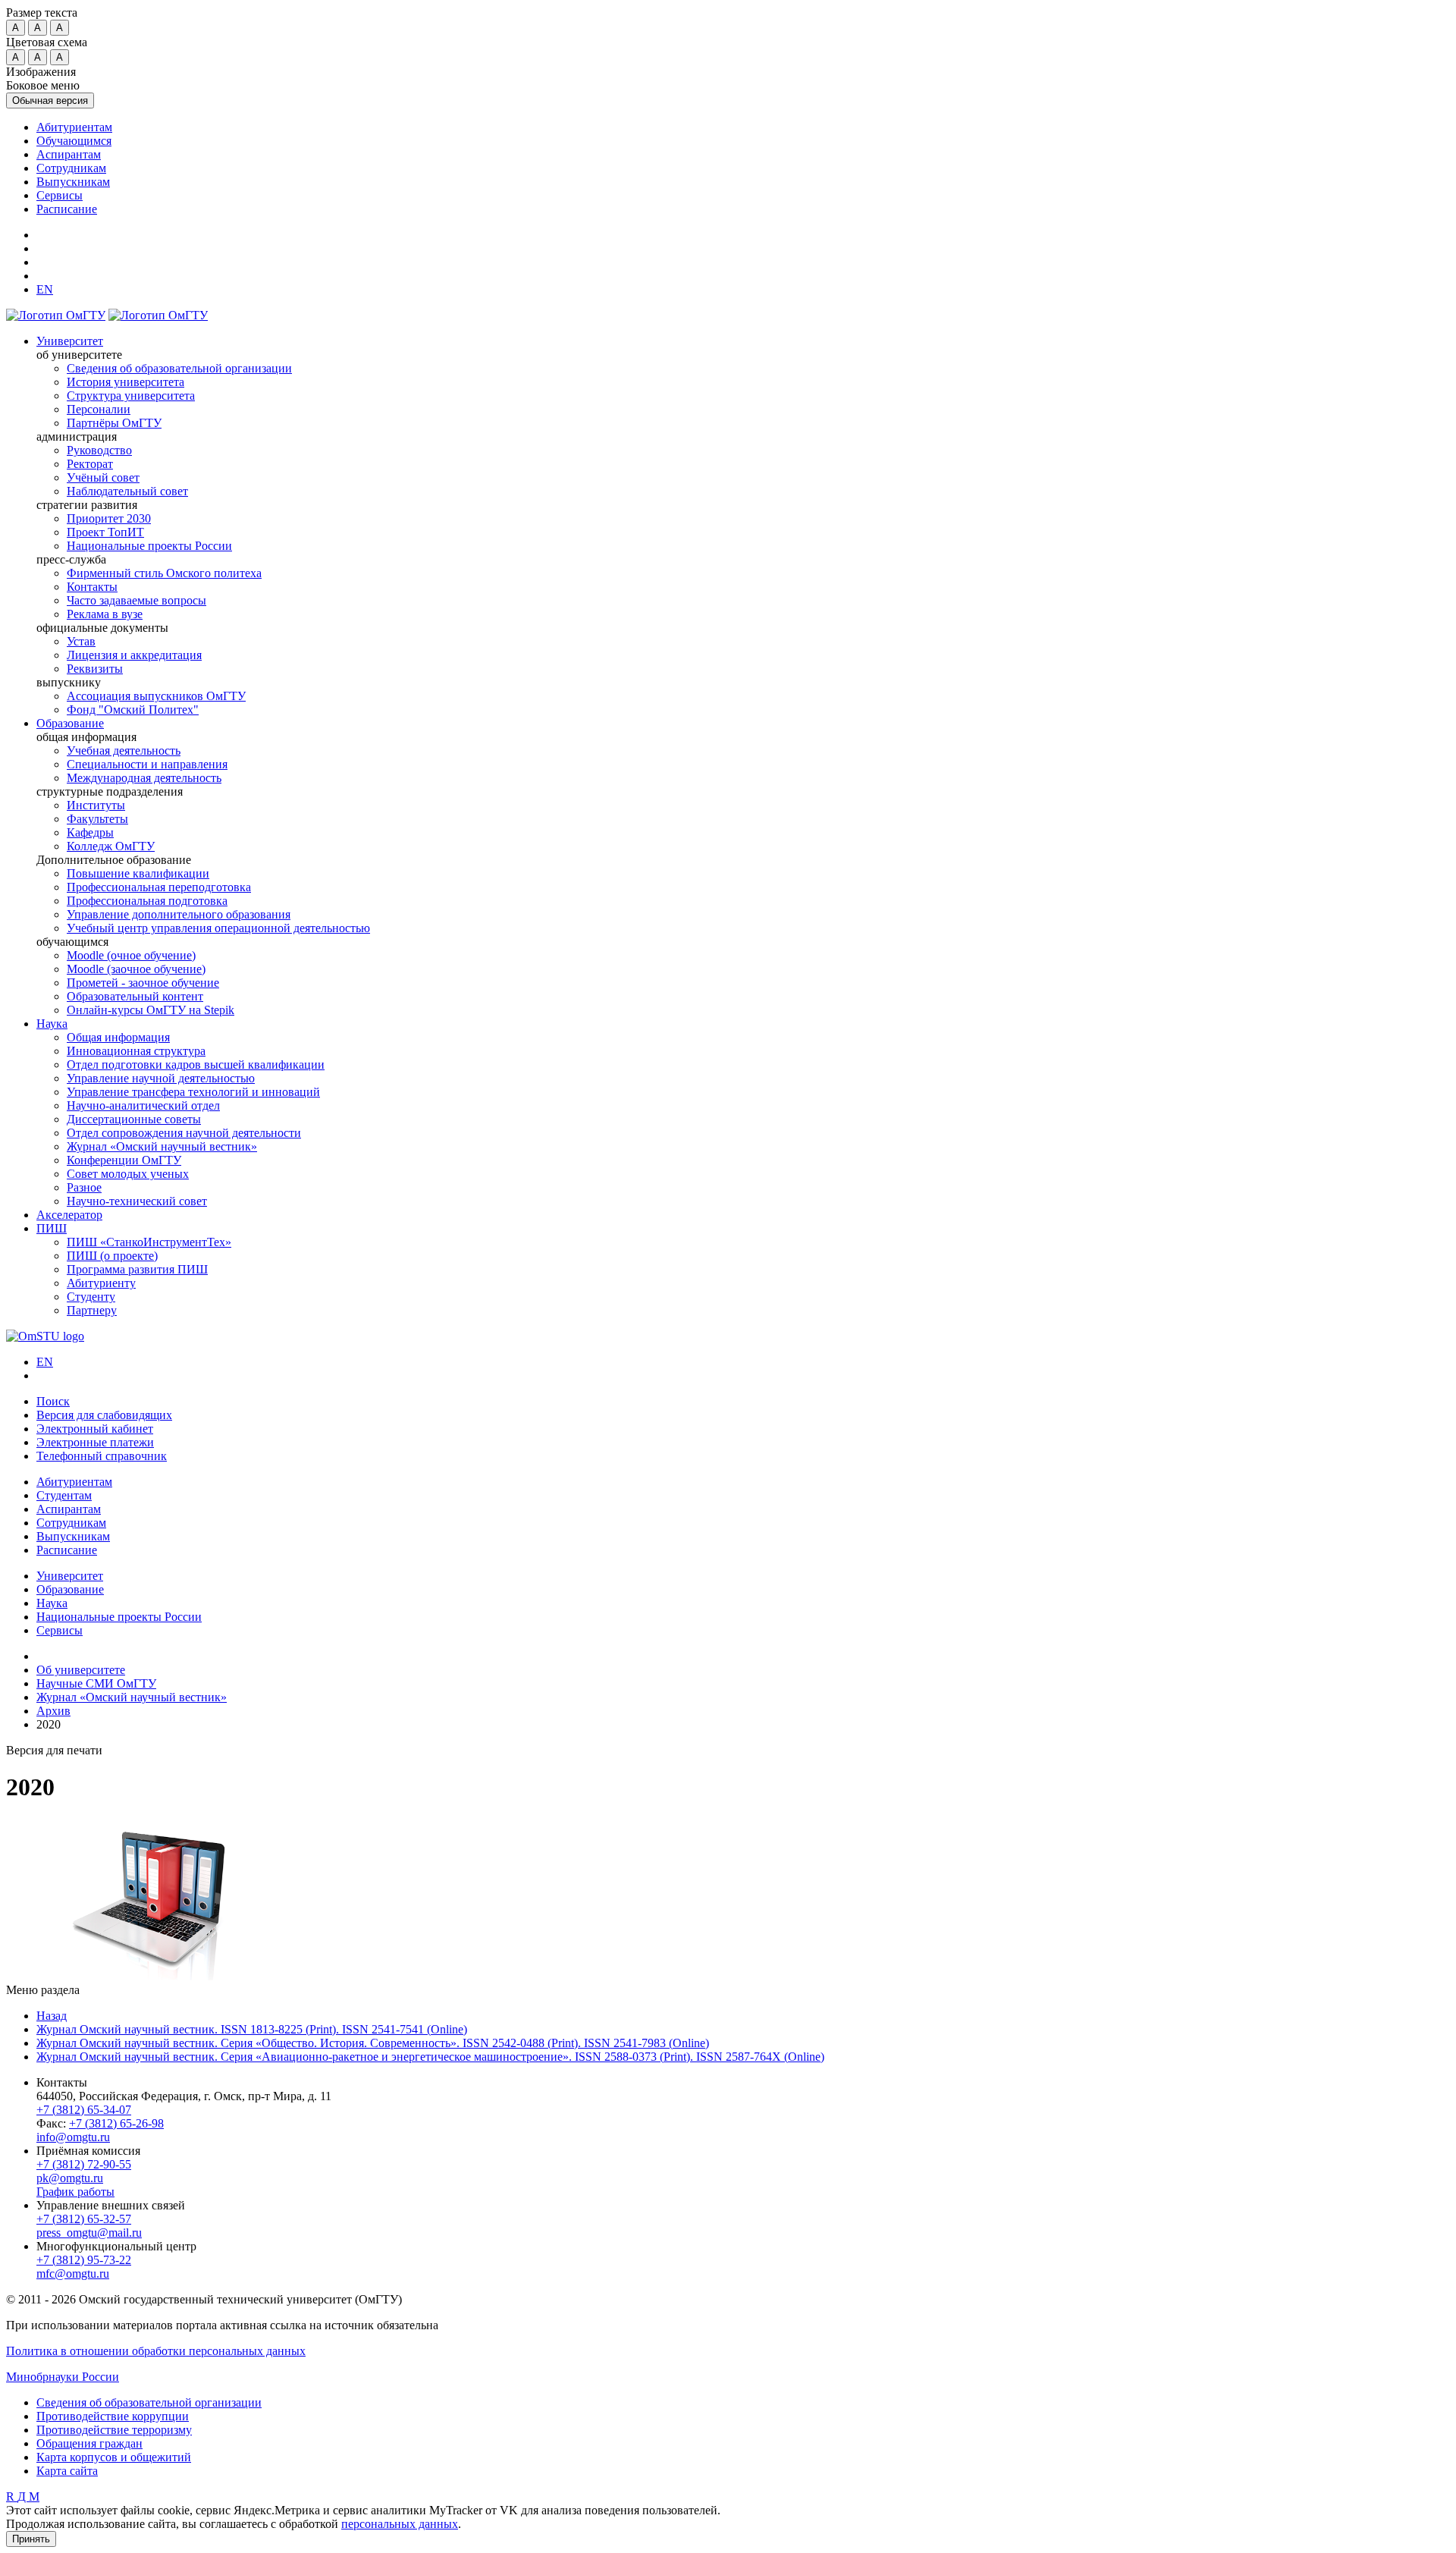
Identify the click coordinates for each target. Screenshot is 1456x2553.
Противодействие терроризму (114, 2430)
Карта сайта (67, 2471)
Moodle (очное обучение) (131, 955)
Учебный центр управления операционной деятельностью (218, 928)
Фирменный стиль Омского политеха (164, 573)
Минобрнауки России (63, 2377)
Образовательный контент (135, 996)
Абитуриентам (74, 127)
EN (45, 1362)
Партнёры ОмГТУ (114, 423)
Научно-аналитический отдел (143, 1105)
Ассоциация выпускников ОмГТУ (156, 696)
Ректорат (90, 464)
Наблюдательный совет (127, 491)
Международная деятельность (144, 778)
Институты (96, 805)
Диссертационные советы (134, 1119)
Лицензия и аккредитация (134, 655)
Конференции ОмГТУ (124, 1160)
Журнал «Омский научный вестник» (162, 1146)
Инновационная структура (136, 1051)
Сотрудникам (71, 168)
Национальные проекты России (149, 546)
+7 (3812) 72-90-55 (84, 2164)
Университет (70, 341)
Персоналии (99, 409)
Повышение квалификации (138, 873)
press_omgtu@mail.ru (89, 2233)
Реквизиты (95, 669)
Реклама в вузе (105, 614)
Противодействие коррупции (113, 2416)
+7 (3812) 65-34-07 (84, 2110)
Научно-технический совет (137, 1201)
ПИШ (52, 1228)
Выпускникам (73, 182)
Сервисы (60, 195)
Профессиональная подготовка (147, 901)
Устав (81, 641)
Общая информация (118, 1037)
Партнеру (92, 1310)
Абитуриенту (101, 1283)
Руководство (99, 450)
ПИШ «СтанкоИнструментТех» (149, 1242)
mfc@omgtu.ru (73, 2274)
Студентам (64, 1495)
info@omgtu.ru (73, 2137)
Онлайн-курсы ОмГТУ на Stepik (151, 1010)
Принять (31, 2539)
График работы (75, 2192)
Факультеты (97, 819)
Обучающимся (74, 141)
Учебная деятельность (124, 751)
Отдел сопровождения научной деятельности (184, 1133)
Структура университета (131, 396)
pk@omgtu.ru (70, 2178)
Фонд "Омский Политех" (133, 710)
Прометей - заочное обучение (143, 983)
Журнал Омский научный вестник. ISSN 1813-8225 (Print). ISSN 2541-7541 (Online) (252, 2029)
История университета (126, 382)
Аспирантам (69, 154)
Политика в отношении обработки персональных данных (156, 2351)
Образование (70, 723)
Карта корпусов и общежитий (114, 2457)
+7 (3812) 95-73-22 (84, 2260)
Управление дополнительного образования (179, 914)
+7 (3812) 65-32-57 (84, 2219)
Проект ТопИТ (105, 532)
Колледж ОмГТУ (111, 846)
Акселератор (69, 1215)
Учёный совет (103, 477)
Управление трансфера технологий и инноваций (193, 1092)
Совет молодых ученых (128, 1174)
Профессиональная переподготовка (159, 887)
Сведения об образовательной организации (179, 368)
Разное (84, 1187)
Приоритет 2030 (109, 518)
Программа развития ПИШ (137, 1269)
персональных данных (400, 2524)
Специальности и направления (147, 764)
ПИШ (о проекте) (112, 1256)
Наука (52, 1024)
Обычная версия (50, 100)
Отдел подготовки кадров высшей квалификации (196, 1065)
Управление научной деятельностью (161, 1078)
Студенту (91, 1297)
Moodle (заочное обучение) (136, 969)
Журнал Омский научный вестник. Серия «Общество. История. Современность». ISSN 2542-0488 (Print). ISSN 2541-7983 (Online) (373, 2043)
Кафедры (90, 832)
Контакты (92, 587)
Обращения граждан (89, 2443)
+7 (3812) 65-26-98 (116, 2123)
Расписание (67, 209)
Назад (52, 2016)
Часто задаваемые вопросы (136, 600)
